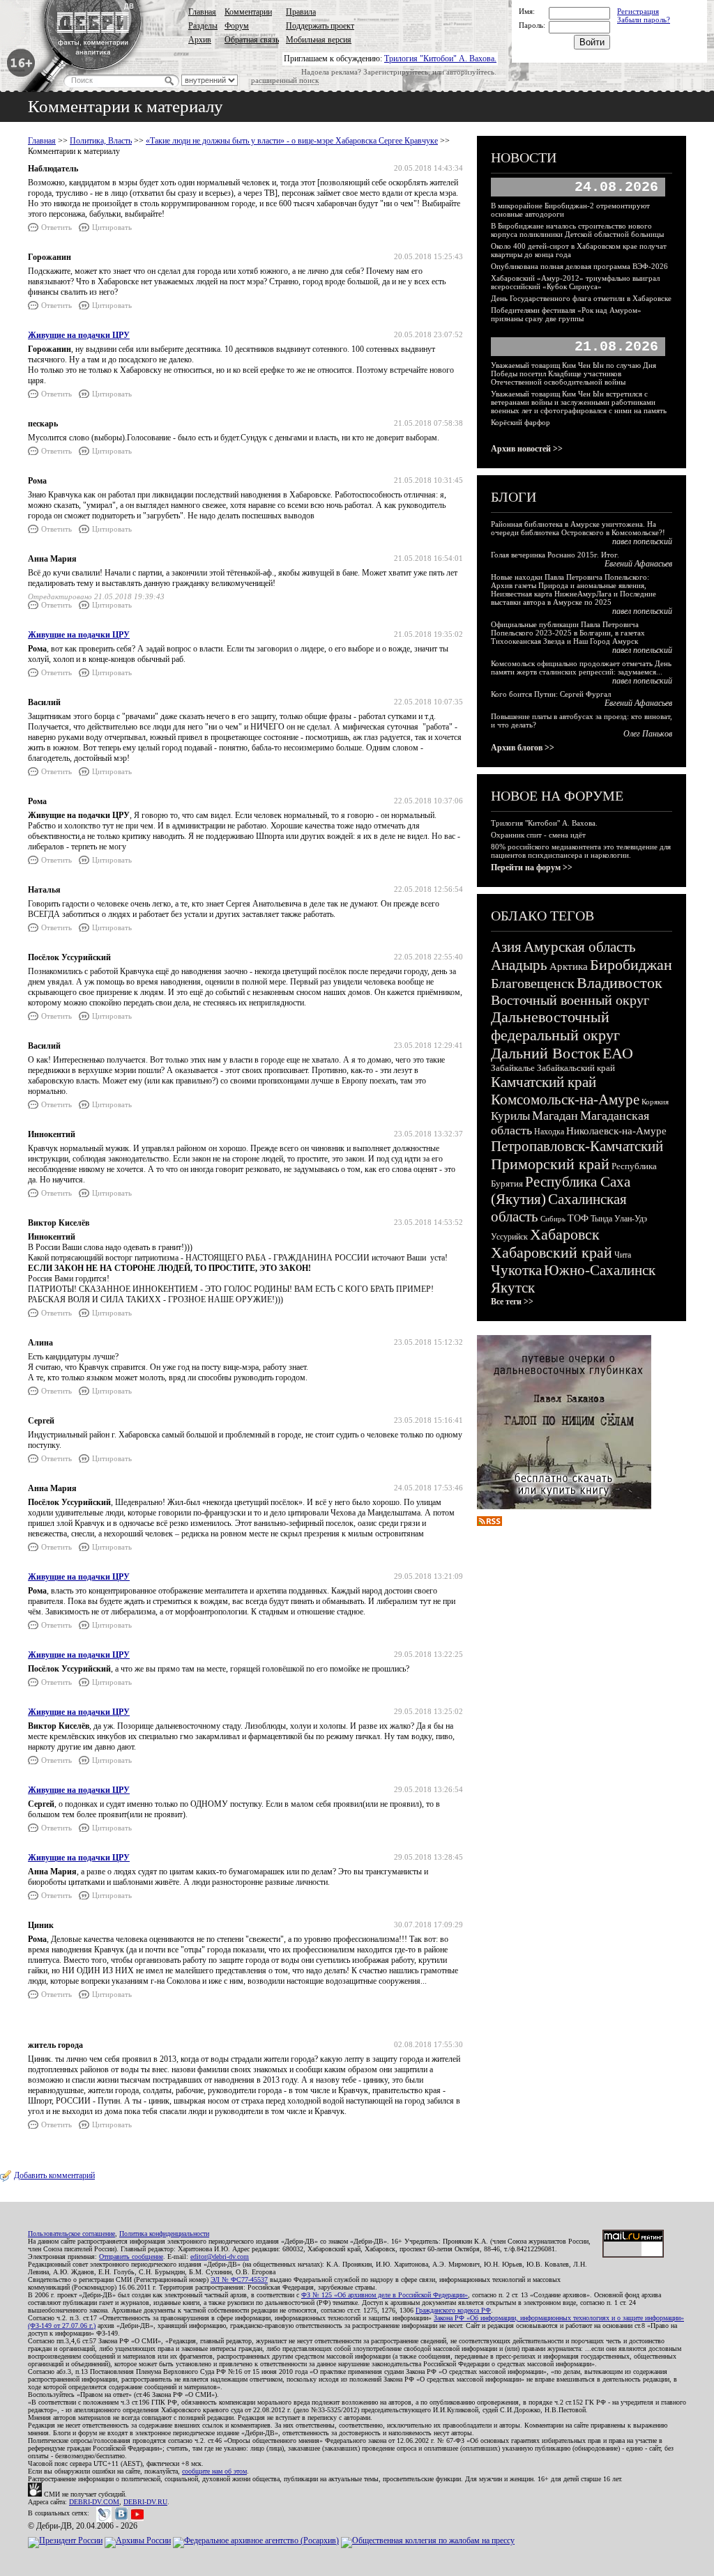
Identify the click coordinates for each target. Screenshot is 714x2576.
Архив (200, 40)
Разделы (203, 26)
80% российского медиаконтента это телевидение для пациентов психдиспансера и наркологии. (581, 851)
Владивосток (620, 983)
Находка (549, 1132)
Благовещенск (533, 983)
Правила (301, 12)
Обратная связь (252, 40)
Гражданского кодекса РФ (453, 2310)
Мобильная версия (319, 40)
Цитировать (112, 227)
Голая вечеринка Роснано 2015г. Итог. (555, 555)
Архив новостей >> (527, 449)
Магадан (555, 1116)
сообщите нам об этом (214, 2471)
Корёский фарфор (521, 422)
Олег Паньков (648, 734)
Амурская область (580, 947)
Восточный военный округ (570, 1000)
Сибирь (553, 1219)
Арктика (569, 966)
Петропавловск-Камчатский (577, 1146)
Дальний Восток (546, 1053)
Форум (237, 26)
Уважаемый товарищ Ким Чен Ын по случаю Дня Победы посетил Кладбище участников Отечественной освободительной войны (574, 373)
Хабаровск (565, 1234)
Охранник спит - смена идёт (538, 835)
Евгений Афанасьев (638, 564)
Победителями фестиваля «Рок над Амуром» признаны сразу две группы (566, 314)
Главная (202, 12)
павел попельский (642, 541)
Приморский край (550, 1164)
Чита (623, 1255)
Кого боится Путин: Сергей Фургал (551, 694)
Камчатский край (544, 1082)
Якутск (513, 1288)
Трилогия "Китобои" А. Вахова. (440, 59)
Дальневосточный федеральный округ (555, 1026)
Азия (506, 947)
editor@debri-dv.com (220, 2257)
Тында (601, 1219)
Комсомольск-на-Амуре (565, 1100)
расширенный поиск (285, 80)
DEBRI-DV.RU (145, 2502)
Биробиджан (631, 965)
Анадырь (519, 965)
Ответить (56, 227)
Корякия (655, 1102)
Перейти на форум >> (532, 867)
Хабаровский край (552, 1252)
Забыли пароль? (644, 20)
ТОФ (578, 1218)
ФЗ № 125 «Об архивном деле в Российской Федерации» (385, 2295)
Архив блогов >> (523, 748)
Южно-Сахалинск (600, 1270)
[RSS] (489, 1523)
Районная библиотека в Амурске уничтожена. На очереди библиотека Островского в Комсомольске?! (578, 528)
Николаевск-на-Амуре (616, 1131)
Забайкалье (513, 1068)
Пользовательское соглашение (71, 2234)
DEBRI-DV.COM (94, 2502)
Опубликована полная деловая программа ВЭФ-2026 (579, 266)
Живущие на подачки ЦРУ (79, 335)
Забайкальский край (576, 1068)
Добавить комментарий (54, 2175)
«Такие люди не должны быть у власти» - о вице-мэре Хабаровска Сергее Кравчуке (292, 141)
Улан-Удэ (631, 1219)
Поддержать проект (320, 26)
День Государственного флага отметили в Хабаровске (581, 298)
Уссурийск (509, 1237)
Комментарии (248, 12)
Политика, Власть (101, 141)
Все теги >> (512, 1302)
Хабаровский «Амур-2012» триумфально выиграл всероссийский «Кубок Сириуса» (575, 282)
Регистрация (638, 11)
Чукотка (516, 1270)
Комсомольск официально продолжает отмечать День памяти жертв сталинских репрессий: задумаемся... (581, 668)
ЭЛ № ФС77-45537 (239, 2280)
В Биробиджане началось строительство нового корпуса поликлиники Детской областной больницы (577, 230)
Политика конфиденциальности (164, 2234)
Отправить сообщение (131, 2257)
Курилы (510, 1116)
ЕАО (618, 1053)
